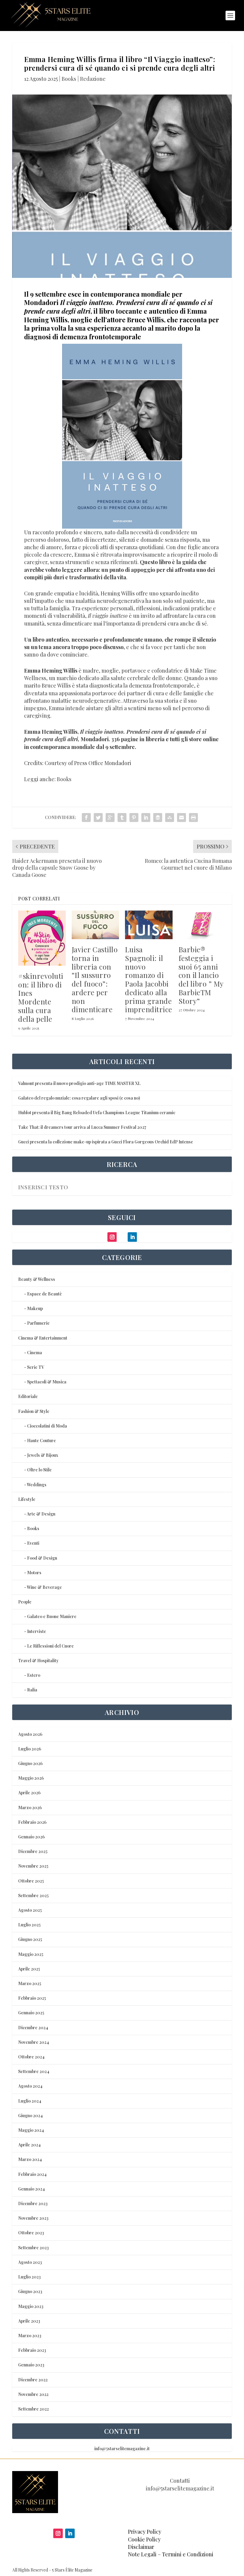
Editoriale (28, 1396)
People (25, 1602)
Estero (34, 1675)
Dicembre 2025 (33, 1851)
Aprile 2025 (29, 1969)
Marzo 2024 (30, 2159)
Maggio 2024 (31, 2130)
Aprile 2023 (29, 2321)
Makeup (35, 1308)
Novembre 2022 (33, 2394)
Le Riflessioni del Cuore (50, 1646)
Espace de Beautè (44, 1294)
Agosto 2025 (30, 1910)
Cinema (35, 1353)
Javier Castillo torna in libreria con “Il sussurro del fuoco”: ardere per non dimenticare (95, 979)
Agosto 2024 (30, 2086)
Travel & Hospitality (38, 1661)
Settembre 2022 (33, 2409)
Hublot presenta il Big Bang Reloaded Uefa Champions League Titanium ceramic (97, 1113)
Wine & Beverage (44, 1587)
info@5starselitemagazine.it (122, 2449)
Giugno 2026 (30, 1763)
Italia (32, 1690)
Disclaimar (141, 2547)
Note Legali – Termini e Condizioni (171, 2554)
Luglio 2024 (30, 2101)
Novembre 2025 (33, 1866)
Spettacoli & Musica (47, 1382)
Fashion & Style (34, 1411)
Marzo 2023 (30, 2336)
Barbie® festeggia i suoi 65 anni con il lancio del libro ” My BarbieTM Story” (201, 975)
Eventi (33, 1543)
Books (69, 79)
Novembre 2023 (33, 2218)
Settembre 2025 (33, 1895)
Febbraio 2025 (32, 1998)
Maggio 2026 (31, 1778)
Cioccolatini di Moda (47, 1426)
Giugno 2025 (30, 1939)
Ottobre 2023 (31, 2233)
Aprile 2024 (29, 2145)
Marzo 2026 (30, 1808)
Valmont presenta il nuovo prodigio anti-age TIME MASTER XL (79, 1083)
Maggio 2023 (31, 2306)
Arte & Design (41, 1514)
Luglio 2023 (29, 2277)
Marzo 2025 (30, 1983)
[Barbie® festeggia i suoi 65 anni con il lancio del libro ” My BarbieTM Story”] (202, 925)
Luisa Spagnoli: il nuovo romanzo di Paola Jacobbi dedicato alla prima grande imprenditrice (149, 979)
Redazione (93, 79)
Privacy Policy (145, 2532)
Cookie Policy (144, 2539)
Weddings (37, 1485)
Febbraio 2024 (32, 2174)
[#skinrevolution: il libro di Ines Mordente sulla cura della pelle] (42, 938)
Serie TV (36, 1367)
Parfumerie (38, 1323)
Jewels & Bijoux (43, 1455)
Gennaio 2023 (31, 2365)
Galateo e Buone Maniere (52, 1616)
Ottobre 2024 (31, 2057)
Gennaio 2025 (31, 2013)
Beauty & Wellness (37, 1279)
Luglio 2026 (30, 1749)
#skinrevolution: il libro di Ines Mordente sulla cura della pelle (41, 997)
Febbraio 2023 (32, 2350)
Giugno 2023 (30, 2291)
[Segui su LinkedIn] (70, 2533)
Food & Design (42, 1558)
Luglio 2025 (29, 1925)
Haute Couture (42, 1441)
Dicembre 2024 (33, 2028)
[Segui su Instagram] (58, 2533)
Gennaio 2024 (32, 2189)
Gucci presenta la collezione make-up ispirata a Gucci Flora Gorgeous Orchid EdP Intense (106, 1142)
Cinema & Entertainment (43, 1338)
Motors (34, 1573)
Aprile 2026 (29, 1793)
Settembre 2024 (34, 2071)
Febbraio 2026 (32, 1822)
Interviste (37, 1631)
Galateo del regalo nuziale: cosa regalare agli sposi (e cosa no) (79, 1098)
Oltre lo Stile (39, 1470)
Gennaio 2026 (31, 1837)
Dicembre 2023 (33, 2203)
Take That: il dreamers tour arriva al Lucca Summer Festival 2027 (82, 1127)
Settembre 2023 (33, 2248)
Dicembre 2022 (33, 2380)
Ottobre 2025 (31, 1881)
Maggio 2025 (31, 1954)
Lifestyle (27, 1499)
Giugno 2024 (30, 2116)
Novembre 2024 (34, 2042)
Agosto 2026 (30, 1734)
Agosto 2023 (30, 2262)
